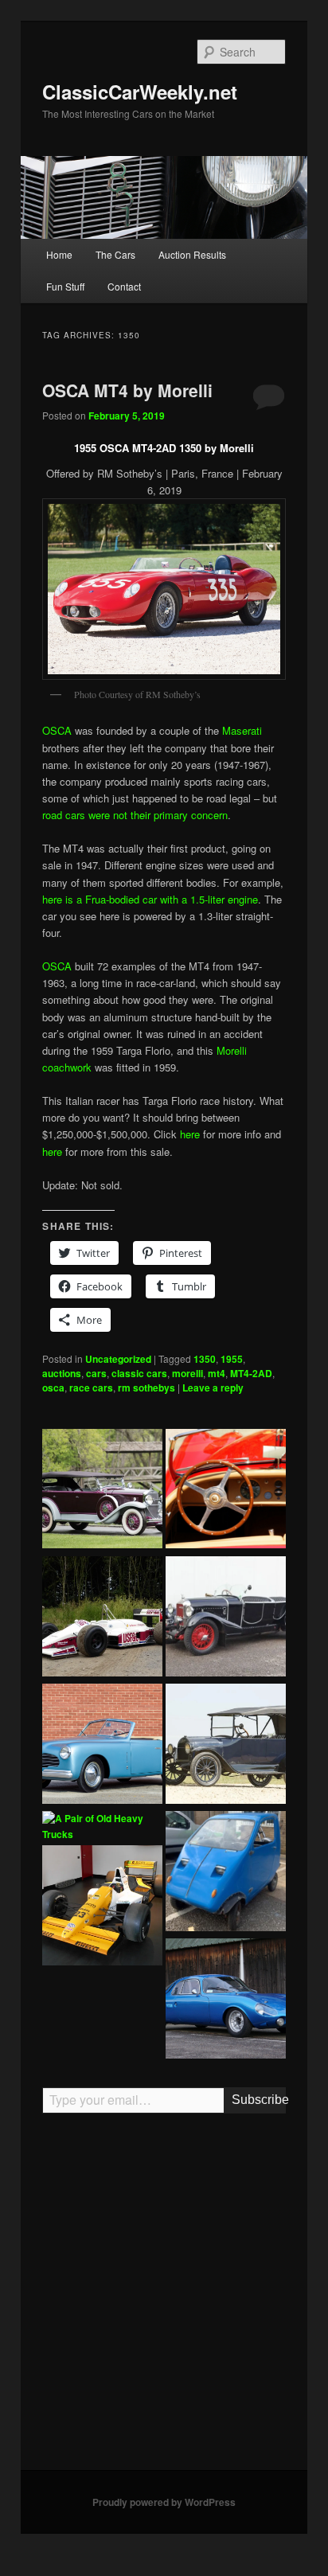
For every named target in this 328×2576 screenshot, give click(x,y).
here (190, 1134)
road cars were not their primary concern (135, 815)
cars (96, 1373)
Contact (124, 286)
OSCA (57, 730)
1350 (205, 1359)
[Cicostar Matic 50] (226, 1873)
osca (53, 1388)
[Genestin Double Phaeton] (226, 1618)
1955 (232, 1359)
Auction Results (192, 254)
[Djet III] (226, 2000)
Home (59, 254)
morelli (187, 1373)
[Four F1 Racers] (102, 1907)
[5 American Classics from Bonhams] (226, 1746)
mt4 (217, 1373)
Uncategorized (118, 1359)
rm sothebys (146, 1388)
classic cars (139, 1373)
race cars (91, 1388)
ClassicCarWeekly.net (140, 92)
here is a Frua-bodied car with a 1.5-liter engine (150, 899)
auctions (62, 1373)
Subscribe (258, 2100)
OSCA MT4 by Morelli (127, 390)
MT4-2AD (251, 1373)
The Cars (115, 254)
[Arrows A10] (102, 1618)
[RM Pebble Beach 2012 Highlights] (226, 1491)
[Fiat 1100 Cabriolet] (102, 1746)
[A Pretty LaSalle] (102, 1491)
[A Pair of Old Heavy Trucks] (102, 1827)
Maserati (242, 730)
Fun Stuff (65, 286)
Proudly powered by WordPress (164, 2502)
